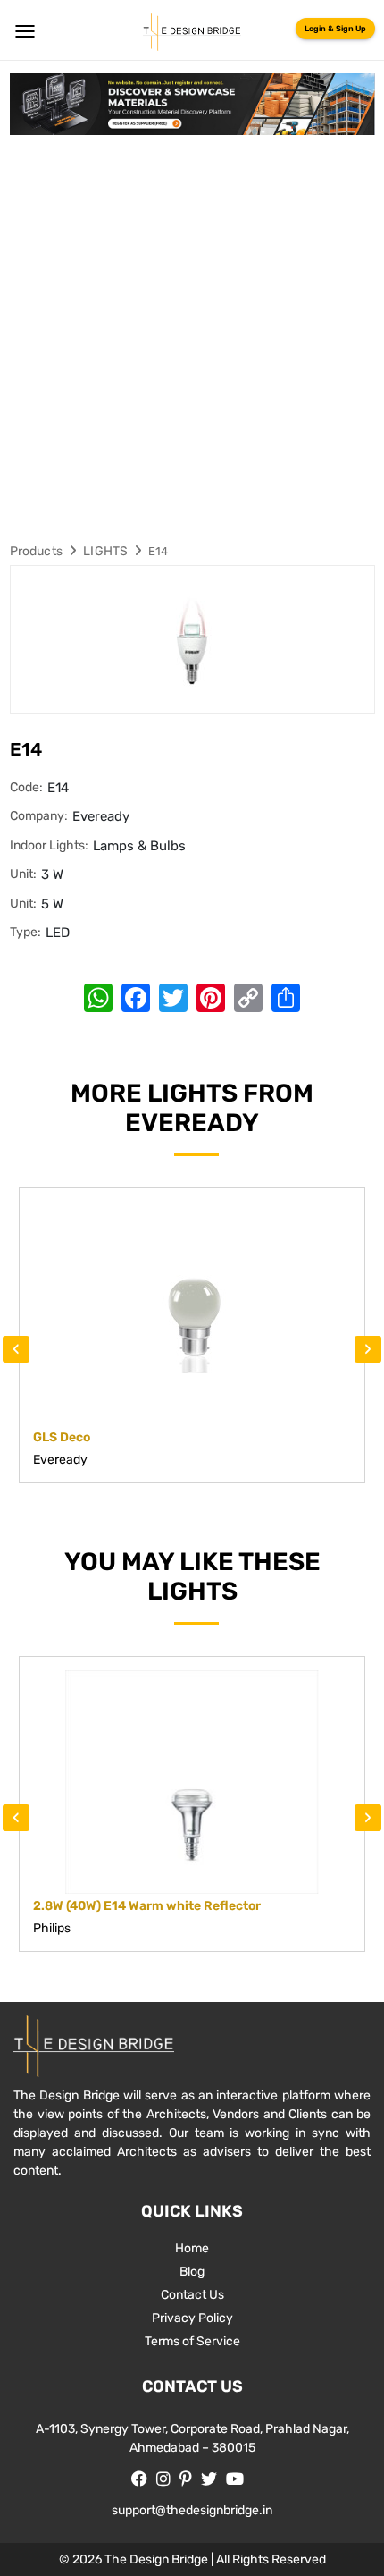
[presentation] (16, 1349)
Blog (192, 2272)
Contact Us (192, 2295)
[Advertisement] (192, 336)
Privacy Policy (192, 2318)
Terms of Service (192, 2341)
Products (37, 551)
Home (192, 2248)
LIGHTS (105, 551)
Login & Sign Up (335, 29)
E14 (158, 551)
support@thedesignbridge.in (192, 2510)
